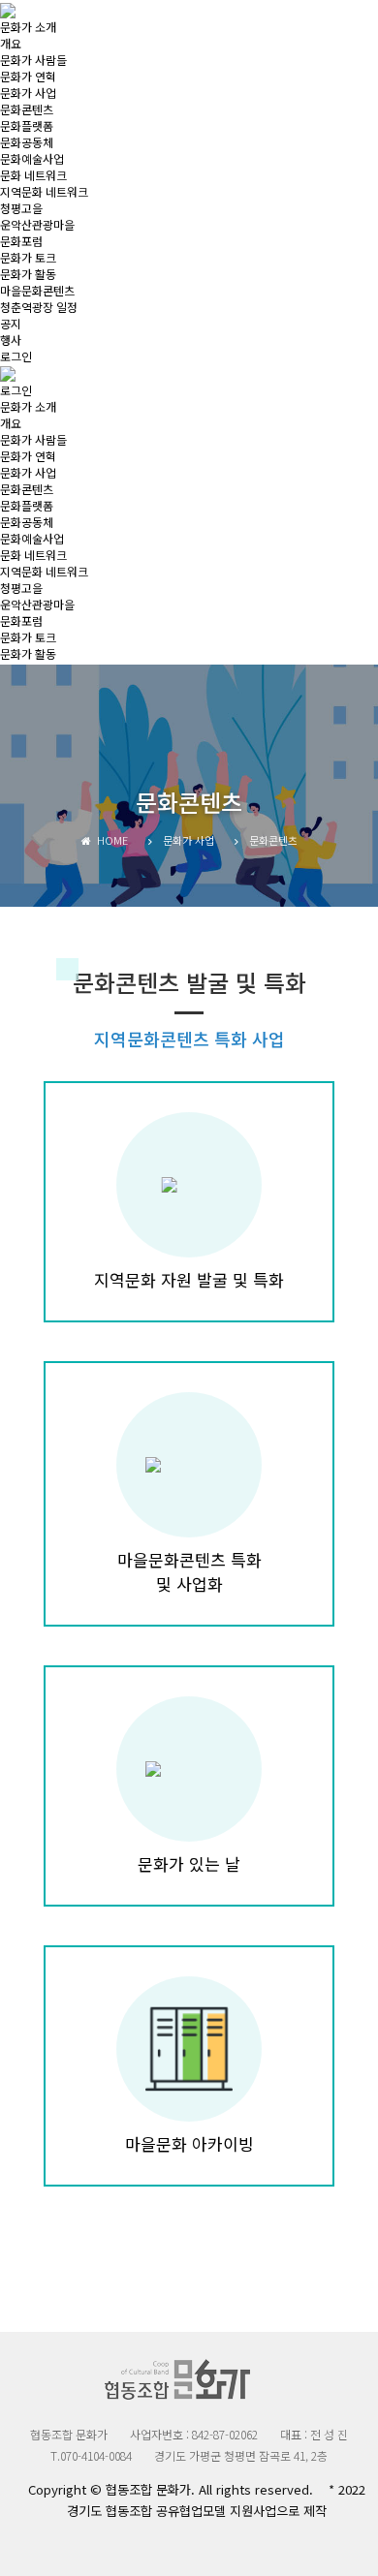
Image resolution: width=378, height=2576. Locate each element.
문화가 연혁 (28, 76)
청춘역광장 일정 (39, 307)
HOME (110, 840)
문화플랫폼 (27, 125)
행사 (11, 340)
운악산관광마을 (37, 224)
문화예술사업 (32, 158)
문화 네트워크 (33, 175)
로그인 (16, 356)
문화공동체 (27, 142)
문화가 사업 (28, 93)
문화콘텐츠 (27, 109)
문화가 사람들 (33, 60)
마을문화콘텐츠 (37, 290)
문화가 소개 (28, 27)
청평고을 (21, 208)
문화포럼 (21, 241)
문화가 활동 (28, 274)
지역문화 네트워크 (44, 191)
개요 (11, 43)
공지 (11, 323)
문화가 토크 (28, 257)
